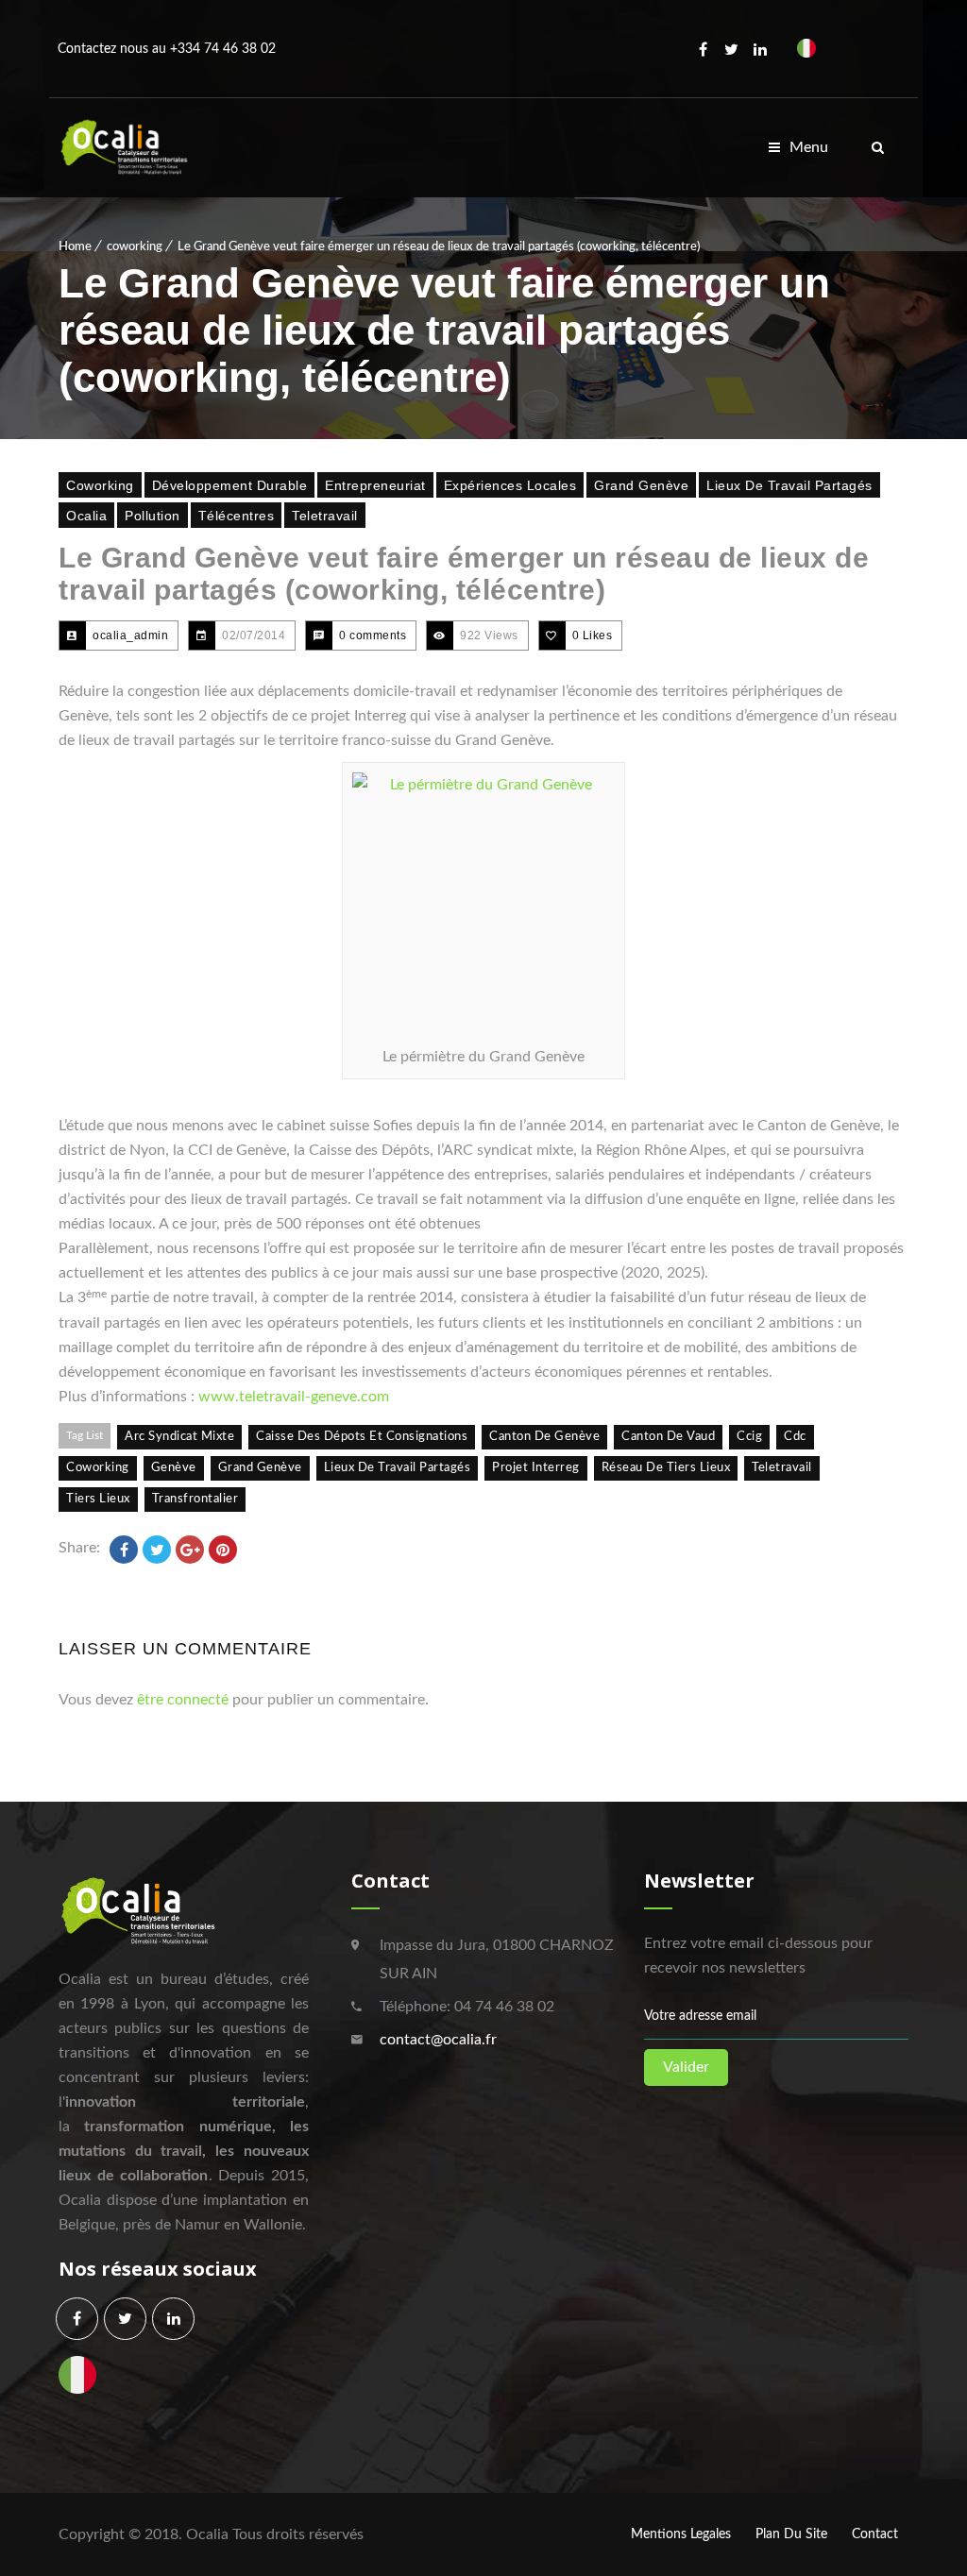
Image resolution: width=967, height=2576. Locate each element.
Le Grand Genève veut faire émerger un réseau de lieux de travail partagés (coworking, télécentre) (464, 574)
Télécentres (237, 516)
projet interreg (536, 1468)
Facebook (704, 49)
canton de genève (544, 1437)
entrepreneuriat (375, 485)
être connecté (183, 1700)
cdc (795, 1437)
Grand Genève (641, 485)
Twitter (732, 49)
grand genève (260, 1468)
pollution (153, 516)
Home (75, 247)
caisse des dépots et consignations (362, 1437)
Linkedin (760, 49)
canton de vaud (668, 1437)
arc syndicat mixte (179, 1437)
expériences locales (510, 485)
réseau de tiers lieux (666, 1468)
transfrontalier (195, 1499)
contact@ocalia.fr (438, 2040)
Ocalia (86, 516)
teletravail (325, 516)
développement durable (230, 485)
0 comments (373, 636)
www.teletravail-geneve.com (294, 1397)
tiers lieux (98, 1499)
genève (174, 1468)
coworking (135, 247)
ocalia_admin (130, 636)
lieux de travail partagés (789, 485)
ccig (749, 1437)
